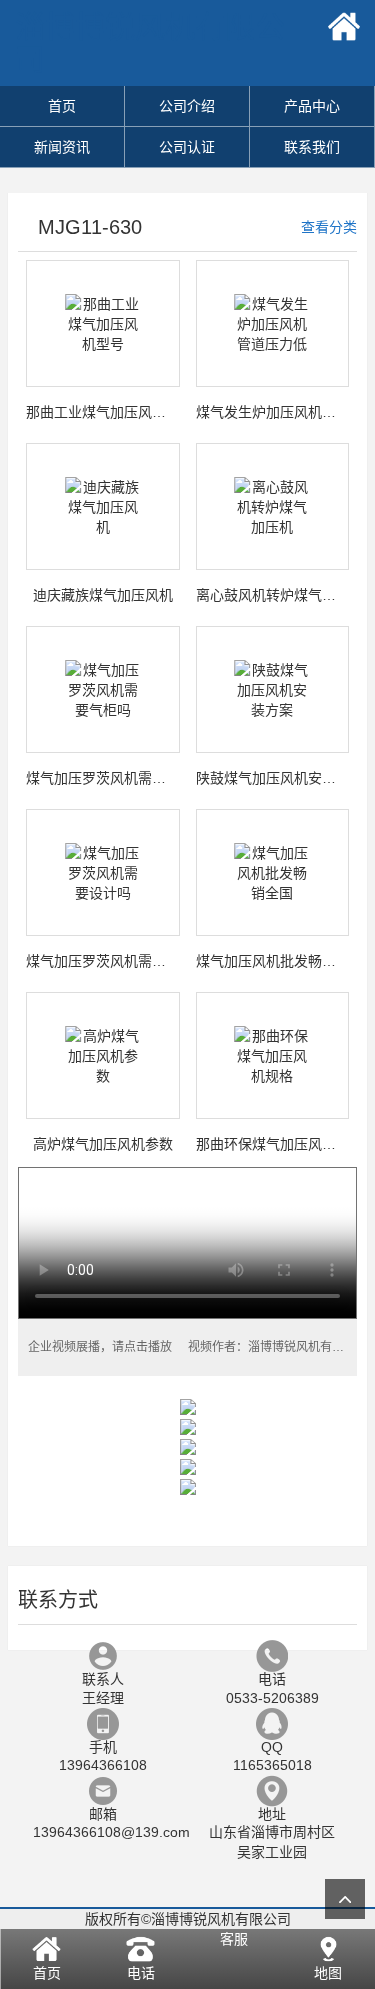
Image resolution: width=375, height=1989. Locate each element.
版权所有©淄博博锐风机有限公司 (188, 1919)
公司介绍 (187, 106)
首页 (62, 106)
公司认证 (187, 147)
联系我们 (312, 147)
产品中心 (312, 106)
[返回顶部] (345, 1899)
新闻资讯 (62, 147)
